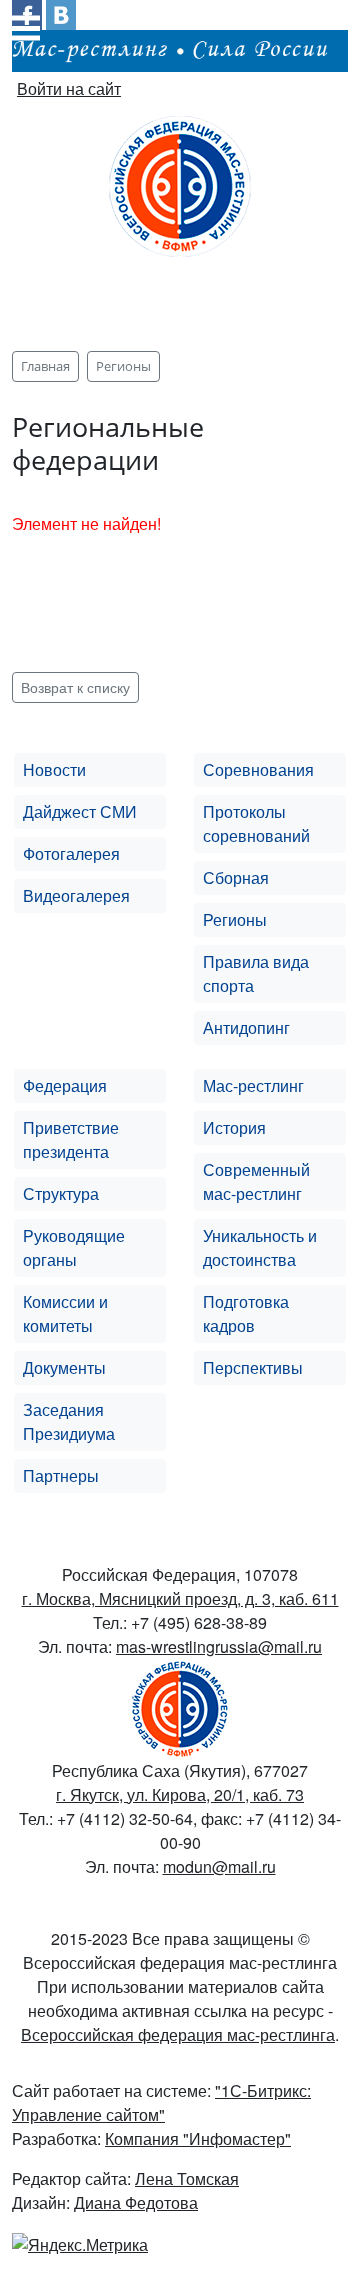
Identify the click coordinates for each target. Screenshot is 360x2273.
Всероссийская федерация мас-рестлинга (178, 2034)
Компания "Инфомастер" (198, 2138)
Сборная (236, 877)
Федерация (65, 1085)
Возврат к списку (75, 687)
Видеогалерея (76, 895)
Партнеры (61, 1475)
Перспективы (253, 1367)
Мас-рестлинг (253, 1085)
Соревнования (258, 769)
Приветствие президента (71, 1139)
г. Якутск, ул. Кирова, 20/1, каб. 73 (180, 1794)
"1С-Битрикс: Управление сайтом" (161, 2102)
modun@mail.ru (219, 1866)
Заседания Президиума (69, 1421)
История (234, 1127)
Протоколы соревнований (256, 823)
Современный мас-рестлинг (256, 1181)
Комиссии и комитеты (65, 1313)
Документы (64, 1367)
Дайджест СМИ (80, 811)
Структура (61, 1193)
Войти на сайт (69, 88)
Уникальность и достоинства (260, 1247)
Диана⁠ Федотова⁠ (136, 2202)
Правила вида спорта (256, 973)
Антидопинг (246, 1027)
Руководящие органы (74, 1247)
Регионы (235, 919)
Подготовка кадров (246, 1313)
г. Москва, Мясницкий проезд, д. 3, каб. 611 (180, 1598)
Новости (54, 769)
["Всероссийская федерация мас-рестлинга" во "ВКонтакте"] (61, 12)
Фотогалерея (71, 853)
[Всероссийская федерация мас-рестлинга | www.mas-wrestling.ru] (180, 183)
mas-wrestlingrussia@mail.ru (219, 1646)
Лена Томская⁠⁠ (187, 2178)
